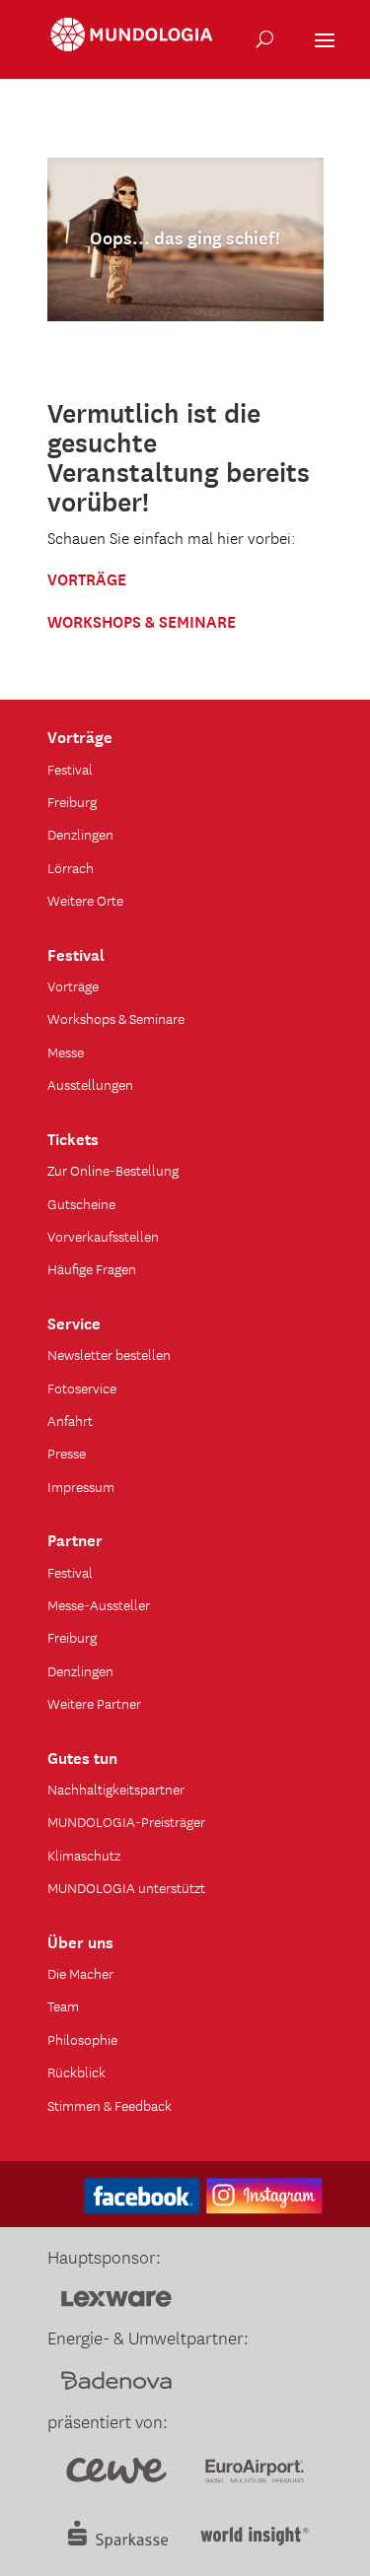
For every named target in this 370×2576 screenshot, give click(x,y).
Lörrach (71, 867)
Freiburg (72, 801)
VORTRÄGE (87, 577)
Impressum (81, 1486)
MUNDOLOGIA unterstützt (126, 1887)
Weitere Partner (94, 1703)
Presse (67, 1453)
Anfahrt (70, 1420)
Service (74, 1322)
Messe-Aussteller (99, 1604)
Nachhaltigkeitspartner (116, 1789)
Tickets (73, 1137)
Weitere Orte (85, 900)
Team (63, 2005)
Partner (75, 1538)
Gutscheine (81, 1203)
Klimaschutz (84, 1855)
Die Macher (80, 1973)
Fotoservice (82, 1388)
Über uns (80, 1940)
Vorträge (80, 735)
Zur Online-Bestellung (113, 1170)
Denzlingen (80, 834)
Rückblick (76, 2071)
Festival (70, 769)
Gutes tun (82, 1756)
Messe (66, 1051)
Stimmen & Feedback (110, 2105)
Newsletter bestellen (109, 1354)
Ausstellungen (90, 1084)
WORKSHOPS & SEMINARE (142, 620)
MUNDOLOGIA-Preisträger (126, 1821)
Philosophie (82, 2039)
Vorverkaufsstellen (103, 1236)
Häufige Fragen (92, 1268)
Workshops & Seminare (116, 1018)
